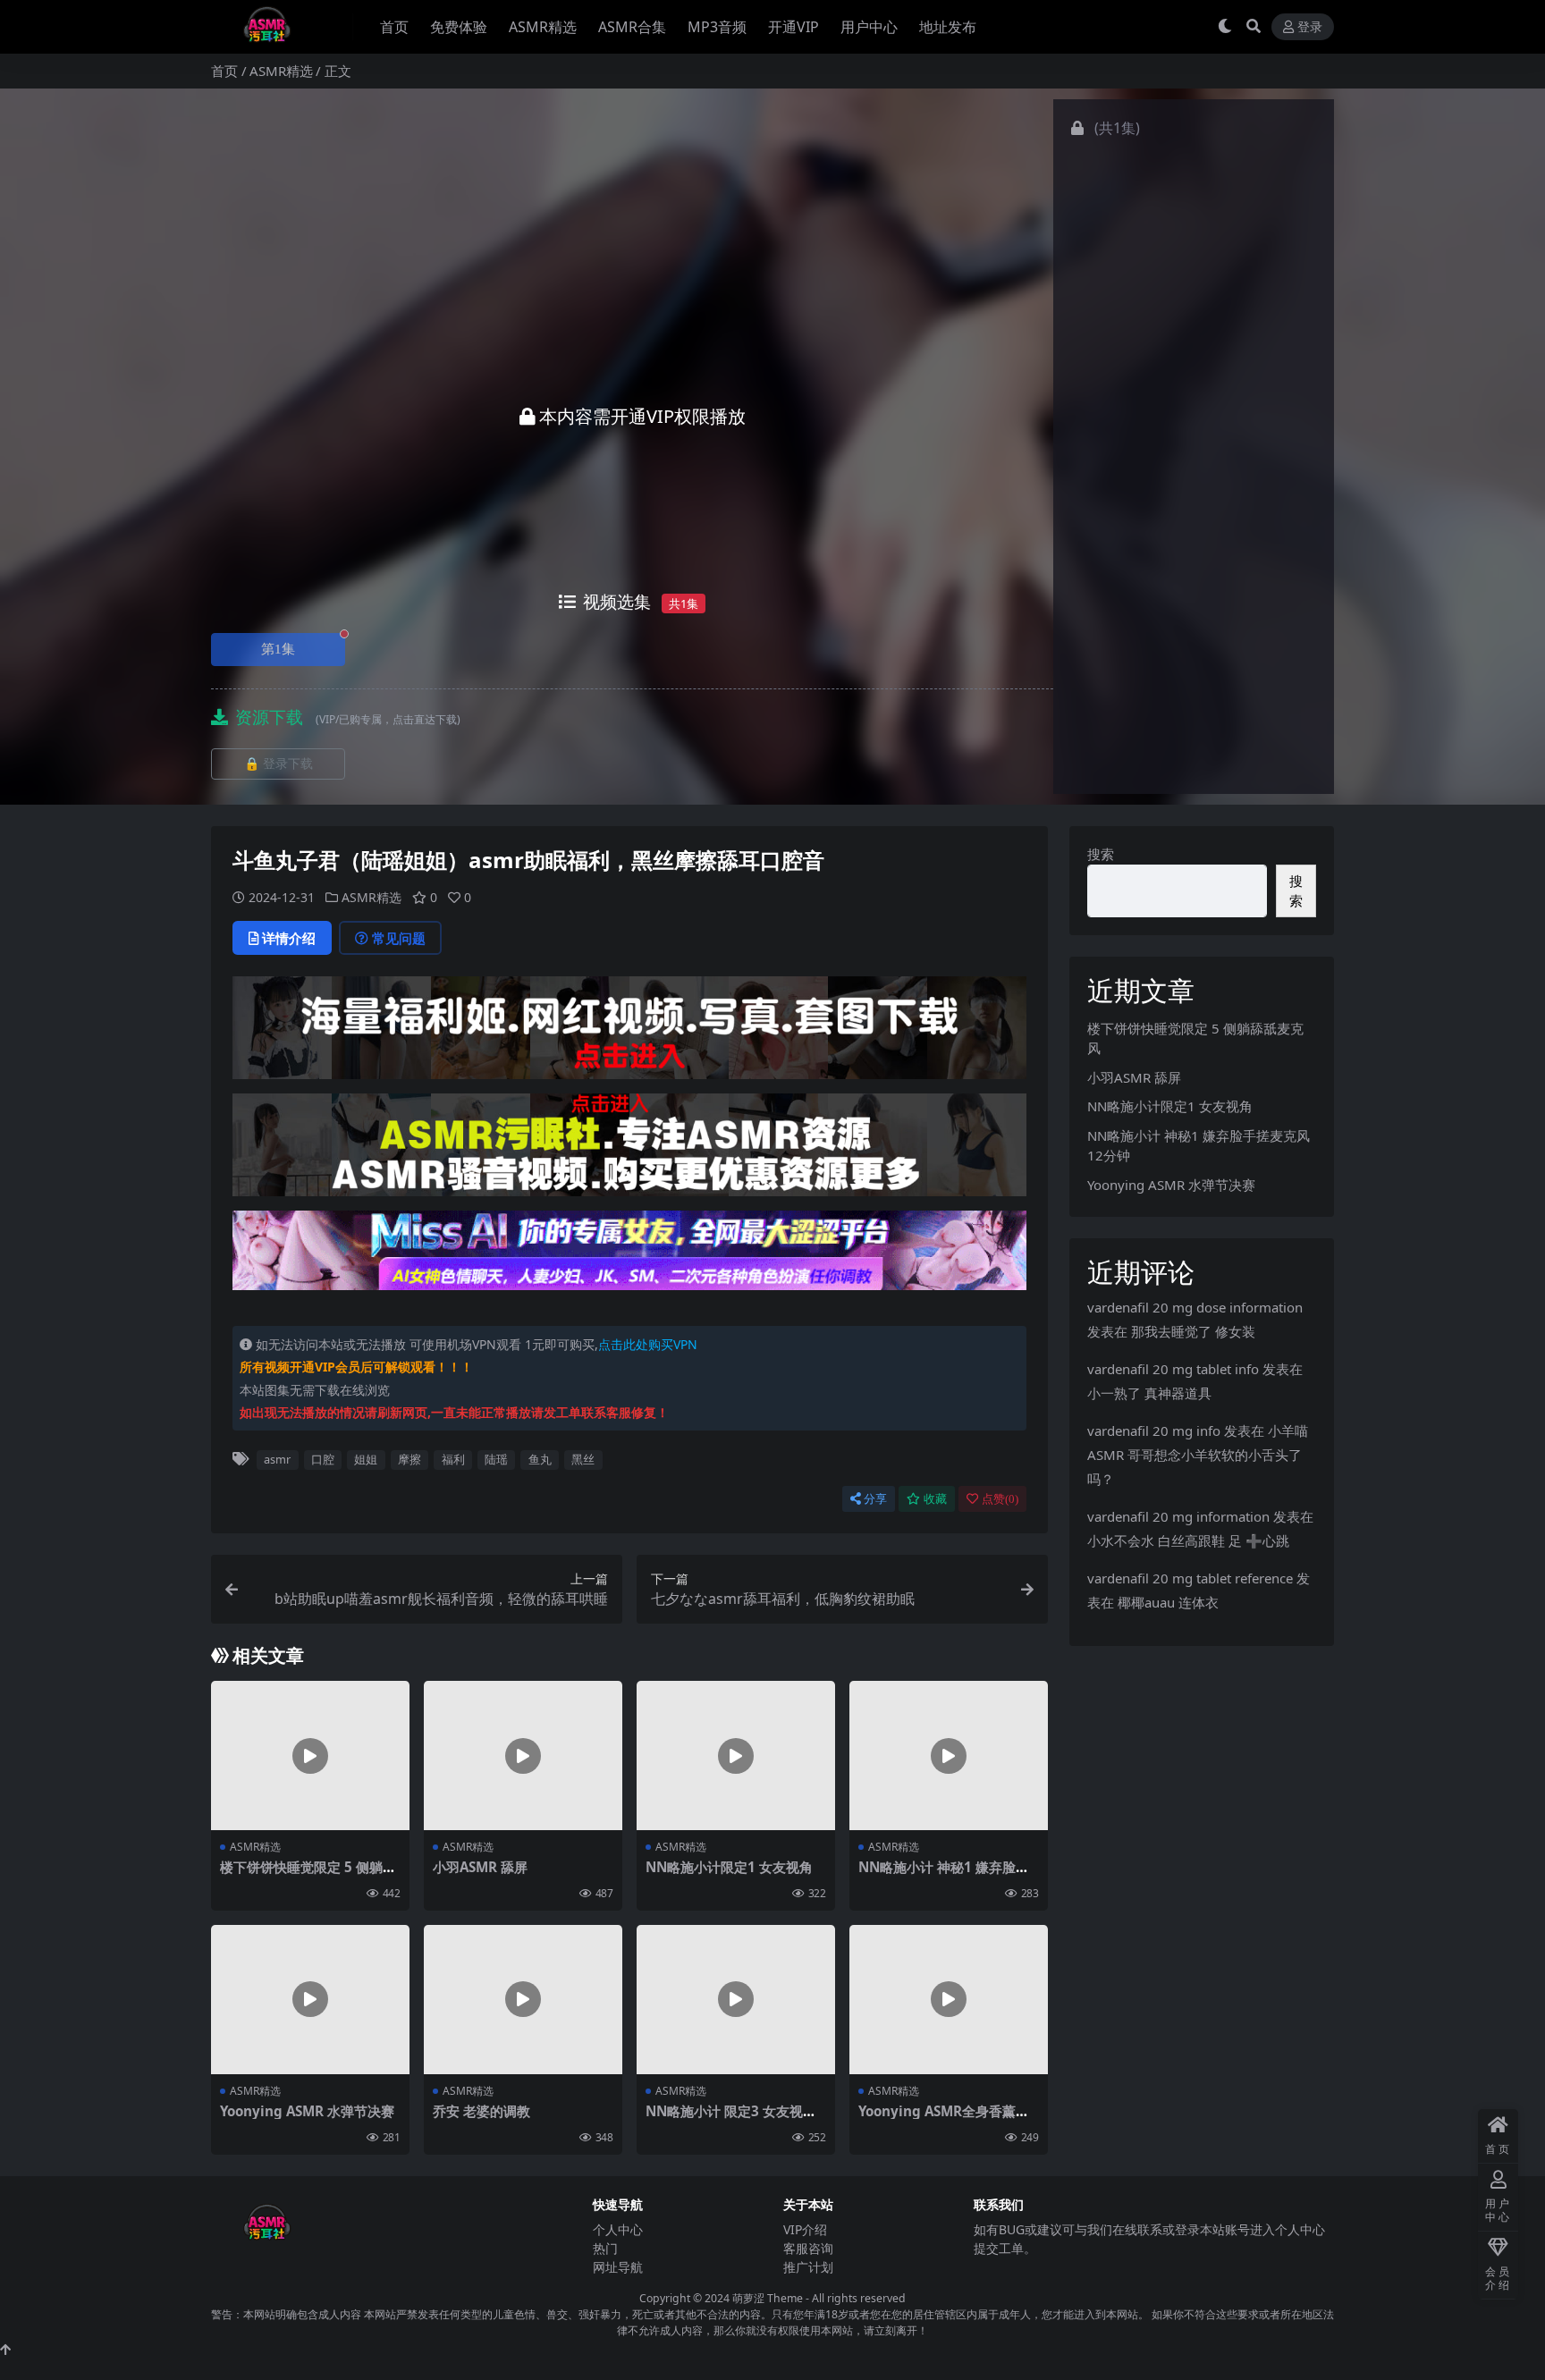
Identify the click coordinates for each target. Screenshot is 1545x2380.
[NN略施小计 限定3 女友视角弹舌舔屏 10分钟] (736, 2000)
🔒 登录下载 (279, 764)
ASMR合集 (632, 27)
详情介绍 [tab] (289, 938)
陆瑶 (496, 1459)
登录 (1310, 27)
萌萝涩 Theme (768, 2298)
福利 (453, 1459)
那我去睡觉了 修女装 (1193, 1331)
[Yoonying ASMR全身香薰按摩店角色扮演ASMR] (949, 2000)
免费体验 (459, 27)
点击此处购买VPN (648, 1344)
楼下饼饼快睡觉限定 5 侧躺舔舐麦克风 (308, 1875)
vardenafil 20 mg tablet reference (1190, 1578)
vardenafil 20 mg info (1154, 1431)
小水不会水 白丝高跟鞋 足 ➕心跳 (1188, 1540)
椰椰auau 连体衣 (1168, 1602)
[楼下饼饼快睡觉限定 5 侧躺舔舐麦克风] (310, 1755)
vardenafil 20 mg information (1178, 1516)
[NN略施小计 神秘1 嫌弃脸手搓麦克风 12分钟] (949, 1755)
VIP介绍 (805, 2229)
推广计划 (808, 2267)
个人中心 (618, 2229)
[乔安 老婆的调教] (523, 2000)
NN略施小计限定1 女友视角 (729, 1867)
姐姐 (366, 1459)
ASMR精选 (543, 27)
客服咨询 (808, 2248)
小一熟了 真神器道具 (1149, 1393)
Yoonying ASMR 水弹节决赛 (307, 2111)
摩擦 (409, 1459)
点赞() (1000, 1499)
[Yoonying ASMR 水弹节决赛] (310, 2000)
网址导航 (618, 2267)
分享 (875, 1499)
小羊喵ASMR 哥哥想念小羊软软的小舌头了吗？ (1198, 1455)
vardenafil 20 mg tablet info (1173, 1369)
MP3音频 (717, 27)
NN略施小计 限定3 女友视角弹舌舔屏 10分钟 (731, 2119)
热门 (605, 2248)
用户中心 (869, 27)
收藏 (935, 1499)
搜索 (1101, 854)
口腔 (323, 1459)
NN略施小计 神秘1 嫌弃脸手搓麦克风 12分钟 (944, 1875)
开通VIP (794, 27)
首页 (394, 27)
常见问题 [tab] (399, 938)
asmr (277, 1459)
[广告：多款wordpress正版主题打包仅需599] (629, 1034)
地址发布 (948, 27)
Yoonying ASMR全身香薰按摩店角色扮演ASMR (944, 2119)
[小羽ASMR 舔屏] (523, 1755)
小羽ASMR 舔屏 (480, 1867)
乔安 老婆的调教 (481, 2111)
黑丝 (583, 1459)
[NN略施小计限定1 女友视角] (736, 1755)
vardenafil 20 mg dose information (1195, 1307)
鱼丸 (540, 1459)
